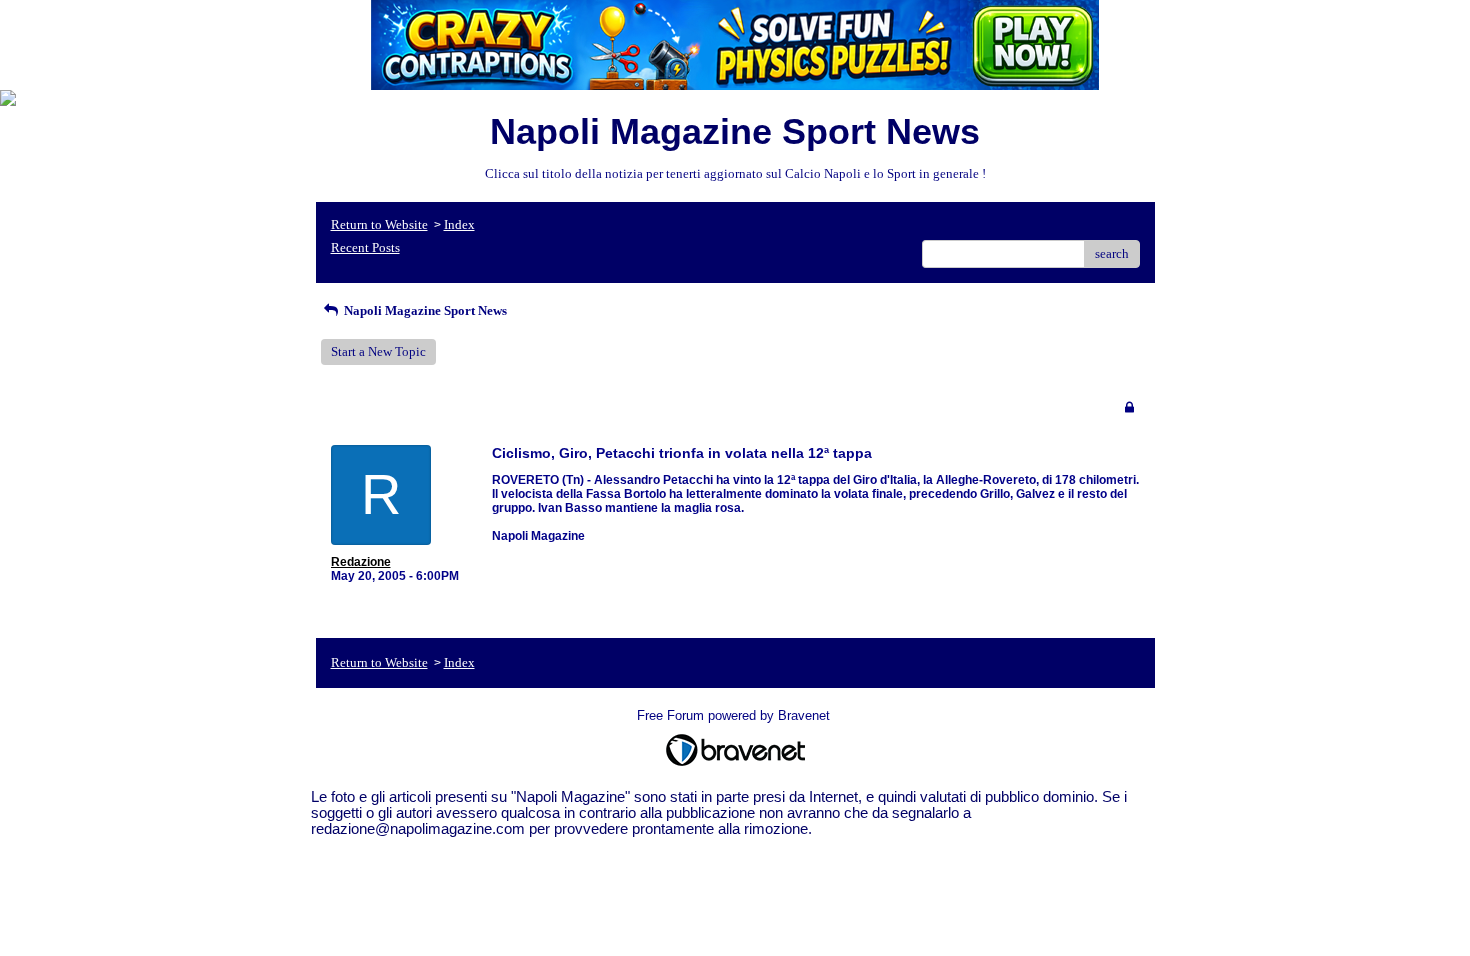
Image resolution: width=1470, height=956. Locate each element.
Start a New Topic (378, 351)
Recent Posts (365, 247)
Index (459, 224)
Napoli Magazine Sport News (424, 310)
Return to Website (379, 224)
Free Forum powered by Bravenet (735, 715)
